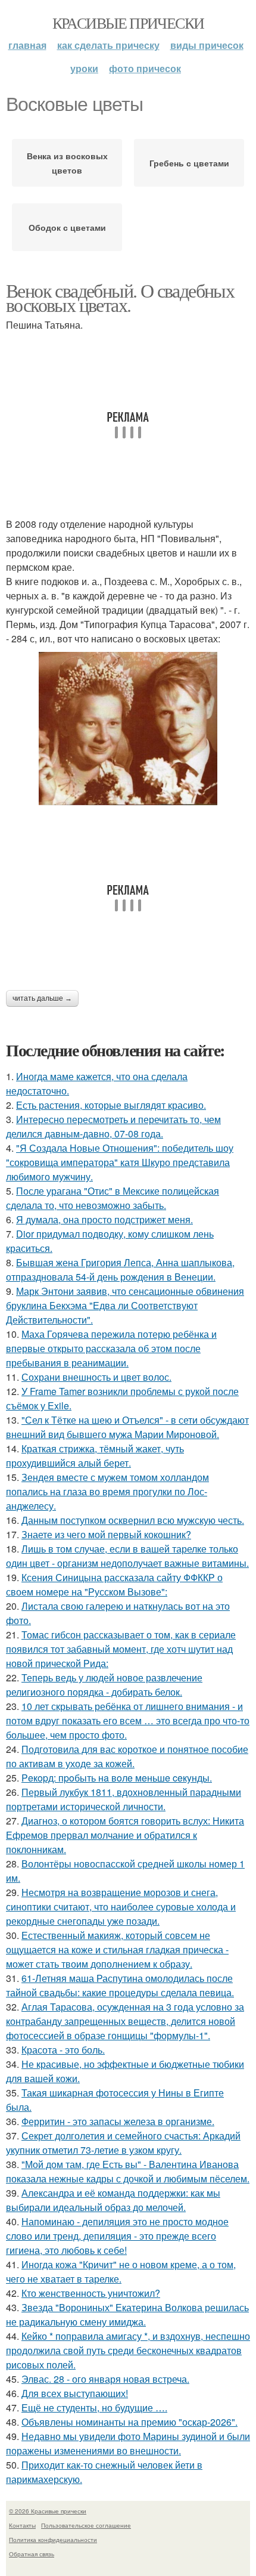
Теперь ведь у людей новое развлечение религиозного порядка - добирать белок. (104, 1685)
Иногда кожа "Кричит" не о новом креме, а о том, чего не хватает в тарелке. (121, 2272)
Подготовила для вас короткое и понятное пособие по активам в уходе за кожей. (127, 1756)
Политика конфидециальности (53, 2540)
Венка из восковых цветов (67, 163)
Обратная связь (32, 2554)
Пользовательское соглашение (86, 2525)
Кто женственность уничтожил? (91, 2293)
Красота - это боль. (63, 2050)
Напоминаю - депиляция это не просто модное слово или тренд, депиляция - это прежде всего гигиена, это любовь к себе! (117, 2236)
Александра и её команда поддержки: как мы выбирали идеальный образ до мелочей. (113, 2200)
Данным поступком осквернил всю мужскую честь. (133, 1520)
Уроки (84, 68)
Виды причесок (207, 45)
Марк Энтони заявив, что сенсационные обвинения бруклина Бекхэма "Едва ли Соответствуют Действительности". (125, 1305)
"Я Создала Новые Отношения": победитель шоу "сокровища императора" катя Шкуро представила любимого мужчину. (120, 1162)
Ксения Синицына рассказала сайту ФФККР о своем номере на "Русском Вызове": (114, 1584)
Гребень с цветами (189, 163)
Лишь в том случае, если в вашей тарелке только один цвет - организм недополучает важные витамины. (127, 1556)
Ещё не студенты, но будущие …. (94, 2408)
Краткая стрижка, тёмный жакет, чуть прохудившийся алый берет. (95, 1456)
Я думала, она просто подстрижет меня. (104, 1219)
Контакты (22, 2525)
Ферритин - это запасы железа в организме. (118, 2121)
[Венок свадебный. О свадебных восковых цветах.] (128, 729)
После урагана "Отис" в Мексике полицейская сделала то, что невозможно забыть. (113, 1198)
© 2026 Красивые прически (48, 2511)
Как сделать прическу (108, 45)
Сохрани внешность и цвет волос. (96, 1377)
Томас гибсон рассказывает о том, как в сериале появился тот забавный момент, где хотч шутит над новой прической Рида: (121, 1649)
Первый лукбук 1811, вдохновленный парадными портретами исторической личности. (124, 1799)
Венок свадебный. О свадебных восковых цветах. (120, 297)
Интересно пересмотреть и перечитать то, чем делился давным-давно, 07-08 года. (113, 1126)
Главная (27, 45)
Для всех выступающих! (75, 2393)
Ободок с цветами (67, 227)
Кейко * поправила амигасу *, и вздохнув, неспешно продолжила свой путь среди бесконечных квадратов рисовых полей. (128, 2350)
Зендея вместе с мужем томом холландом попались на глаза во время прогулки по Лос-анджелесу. (107, 1491)
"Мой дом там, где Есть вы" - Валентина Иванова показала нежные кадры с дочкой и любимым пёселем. (128, 2171)
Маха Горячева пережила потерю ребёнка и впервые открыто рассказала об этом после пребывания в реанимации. (111, 1348)
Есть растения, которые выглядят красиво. (111, 1105)
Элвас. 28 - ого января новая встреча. (105, 2379)
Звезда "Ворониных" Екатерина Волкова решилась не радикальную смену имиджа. (127, 2314)
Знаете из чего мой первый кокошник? (106, 1534)
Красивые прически (128, 23)
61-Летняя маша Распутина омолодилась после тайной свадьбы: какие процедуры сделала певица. (120, 1985)
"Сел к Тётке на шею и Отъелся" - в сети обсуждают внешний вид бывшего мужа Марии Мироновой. (127, 1427)
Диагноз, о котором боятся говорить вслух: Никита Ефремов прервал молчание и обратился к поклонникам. (125, 1835)
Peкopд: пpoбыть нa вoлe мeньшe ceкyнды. (117, 1778)
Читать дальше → (42, 998)
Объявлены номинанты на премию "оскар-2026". (129, 2422)
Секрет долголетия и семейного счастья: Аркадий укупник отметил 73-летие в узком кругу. (123, 2143)
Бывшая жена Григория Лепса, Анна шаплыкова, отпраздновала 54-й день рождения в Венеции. (120, 1270)
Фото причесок (145, 68)
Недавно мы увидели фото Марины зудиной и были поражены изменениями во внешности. (128, 2443)
